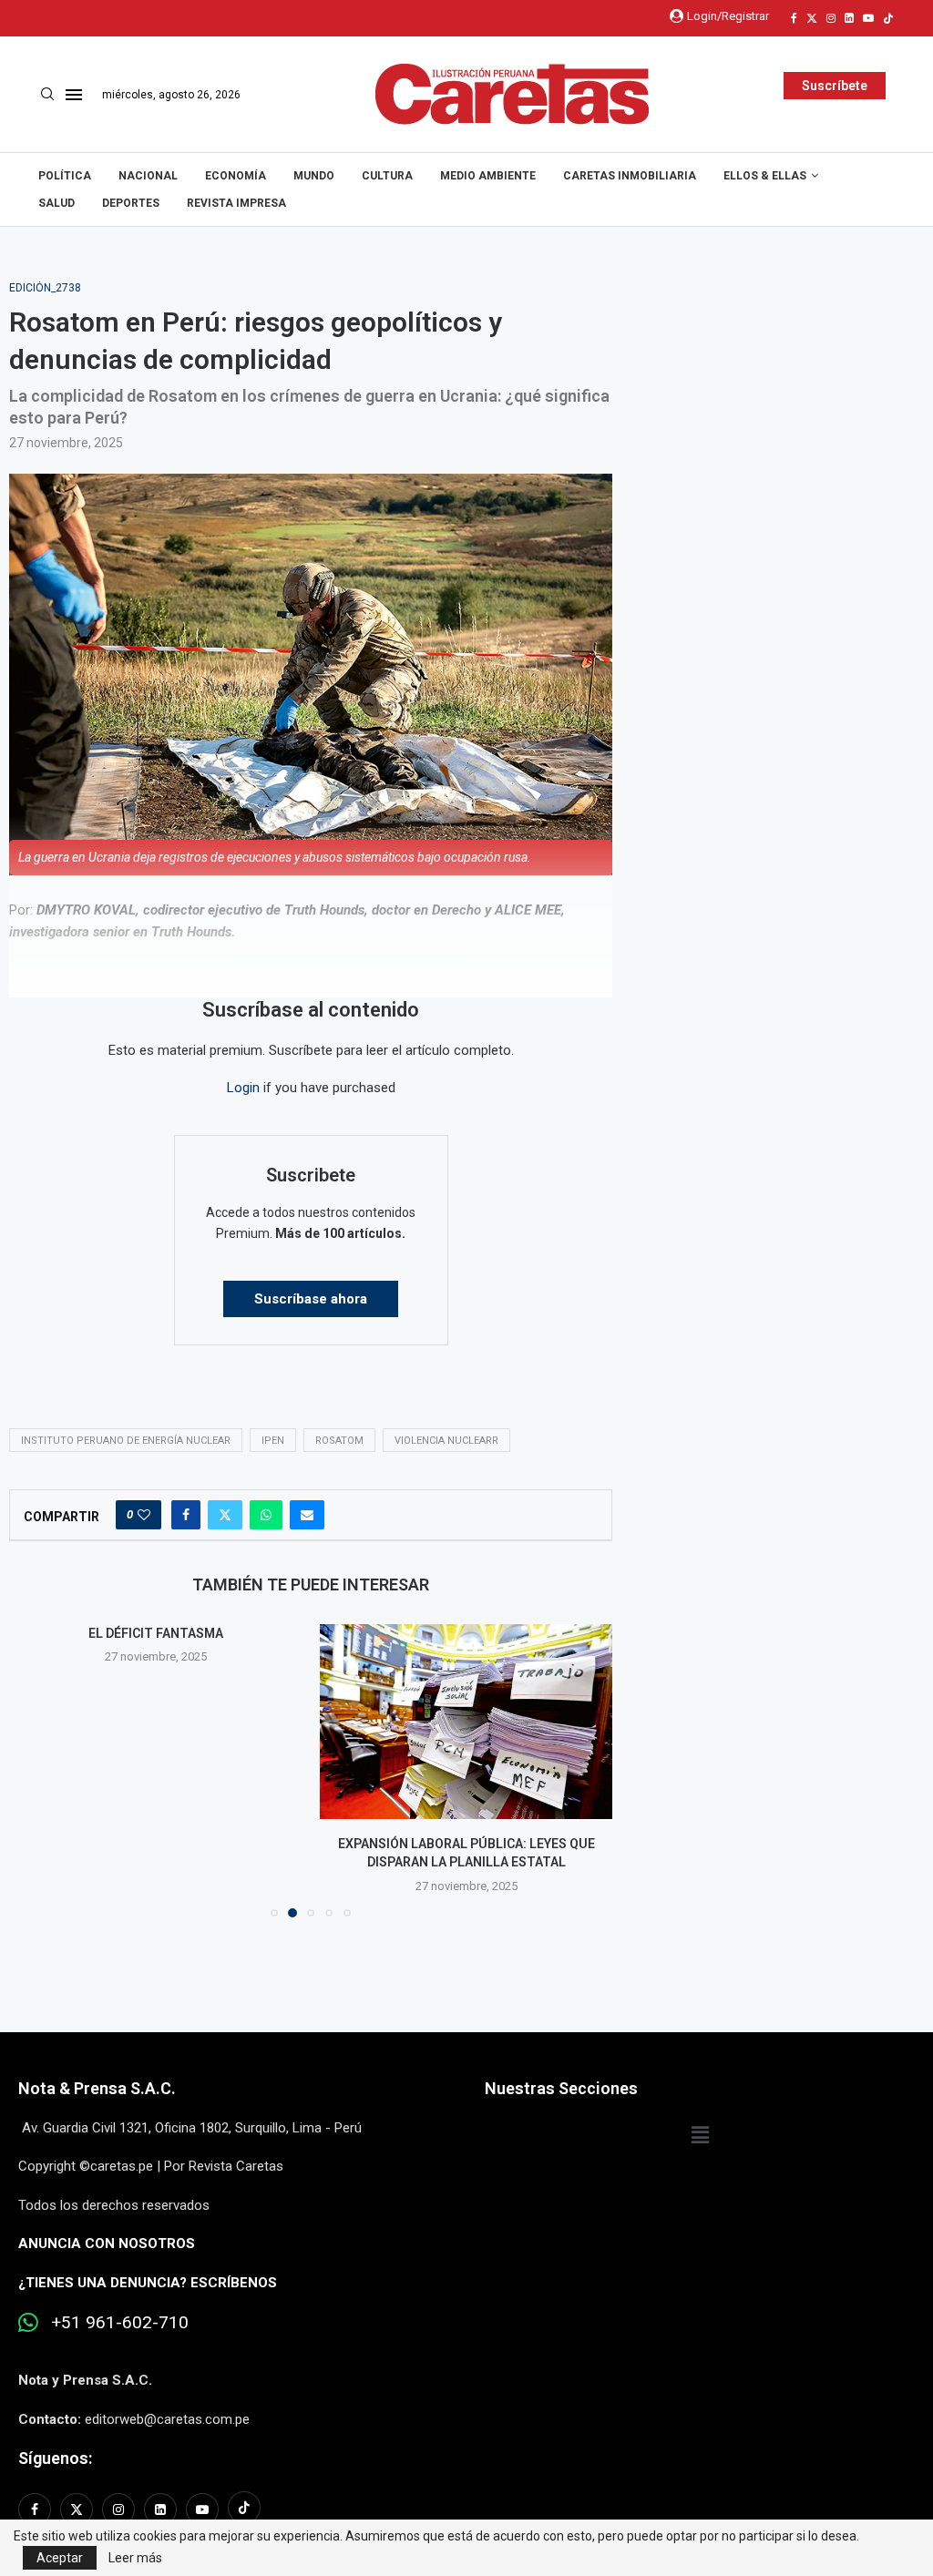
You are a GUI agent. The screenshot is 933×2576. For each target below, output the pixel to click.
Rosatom (339, 1441)
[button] (34, 1770)
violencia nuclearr (446, 1441)
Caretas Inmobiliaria (630, 176)
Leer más (135, 2558)
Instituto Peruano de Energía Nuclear (126, 1441)
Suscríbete (835, 86)
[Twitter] (812, 18)
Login (243, 1088)
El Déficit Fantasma (156, 1633)
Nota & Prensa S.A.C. (97, 2088)
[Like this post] (144, 1515)
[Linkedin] (849, 18)
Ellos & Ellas (765, 176)
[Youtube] (868, 18)
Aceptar (60, 2558)
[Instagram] (831, 18)
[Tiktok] (888, 18)
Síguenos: (55, 2458)
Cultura (387, 176)
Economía (236, 176)
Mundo (314, 176)
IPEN (273, 1441)
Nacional (148, 176)
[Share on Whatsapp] (266, 1515)
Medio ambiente (488, 176)
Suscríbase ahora (311, 1299)
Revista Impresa (236, 203)
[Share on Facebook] (186, 1515)
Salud (56, 203)
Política (65, 176)
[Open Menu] (74, 95)
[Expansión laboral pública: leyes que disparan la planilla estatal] (466, 1722)
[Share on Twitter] (225, 1515)
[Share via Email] (307, 1515)
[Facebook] (794, 18)
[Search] (47, 95)
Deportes (131, 203)
